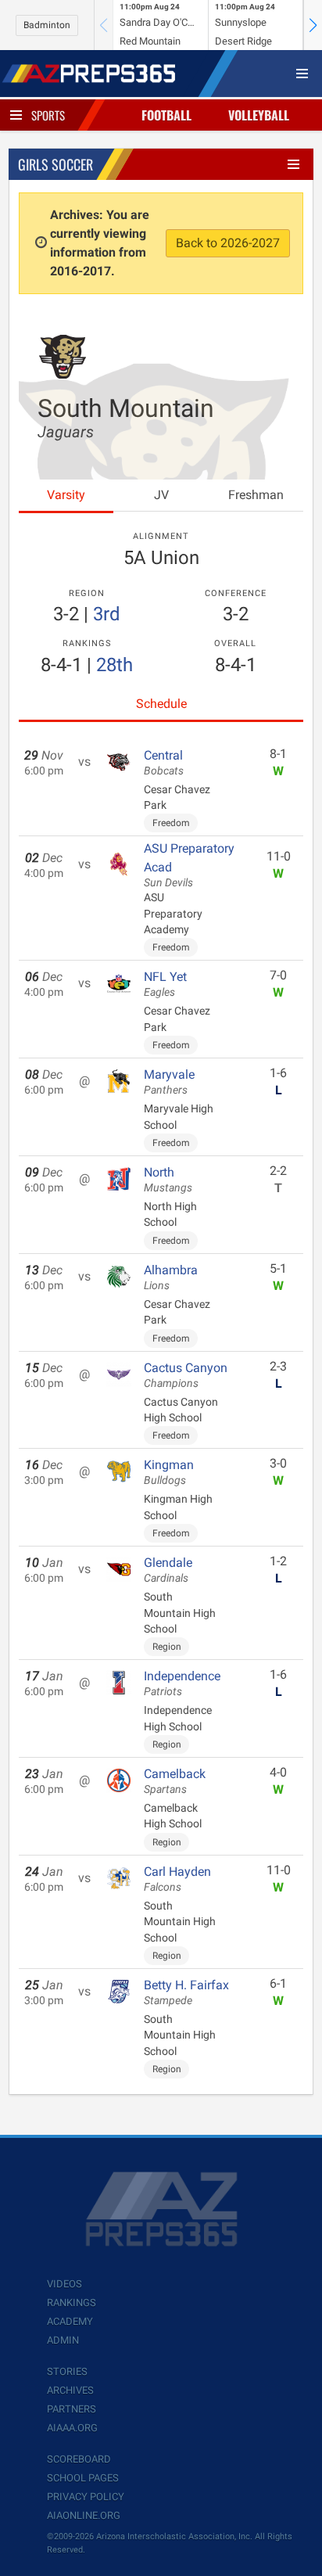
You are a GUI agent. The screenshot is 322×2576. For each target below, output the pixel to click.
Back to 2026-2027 (228, 243)
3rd (107, 614)
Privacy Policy (86, 2497)
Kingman (169, 1472)
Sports (48, 115)
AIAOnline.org (84, 2515)
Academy (70, 2321)
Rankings (72, 2303)
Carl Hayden (177, 1879)
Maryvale (169, 1082)
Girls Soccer (55, 164)
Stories (67, 2371)
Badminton (47, 25)
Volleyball (259, 115)
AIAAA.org (72, 2428)
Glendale (168, 1570)
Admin (63, 2340)
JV (161, 495)
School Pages (83, 2478)
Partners (72, 2409)
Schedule (161, 704)
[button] (313, 25)
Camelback (175, 1781)
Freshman (256, 495)
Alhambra (171, 1277)
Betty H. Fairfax (186, 1992)
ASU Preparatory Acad (189, 865)
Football (166, 115)
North (168, 1180)
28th (114, 665)
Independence (182, 1683)
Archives (70, 2390)
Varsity (66, 495)
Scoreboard (79, 2459)
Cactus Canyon (186, 1375)
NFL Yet (165, 984)
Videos (64, 2284)
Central (164, 763)
